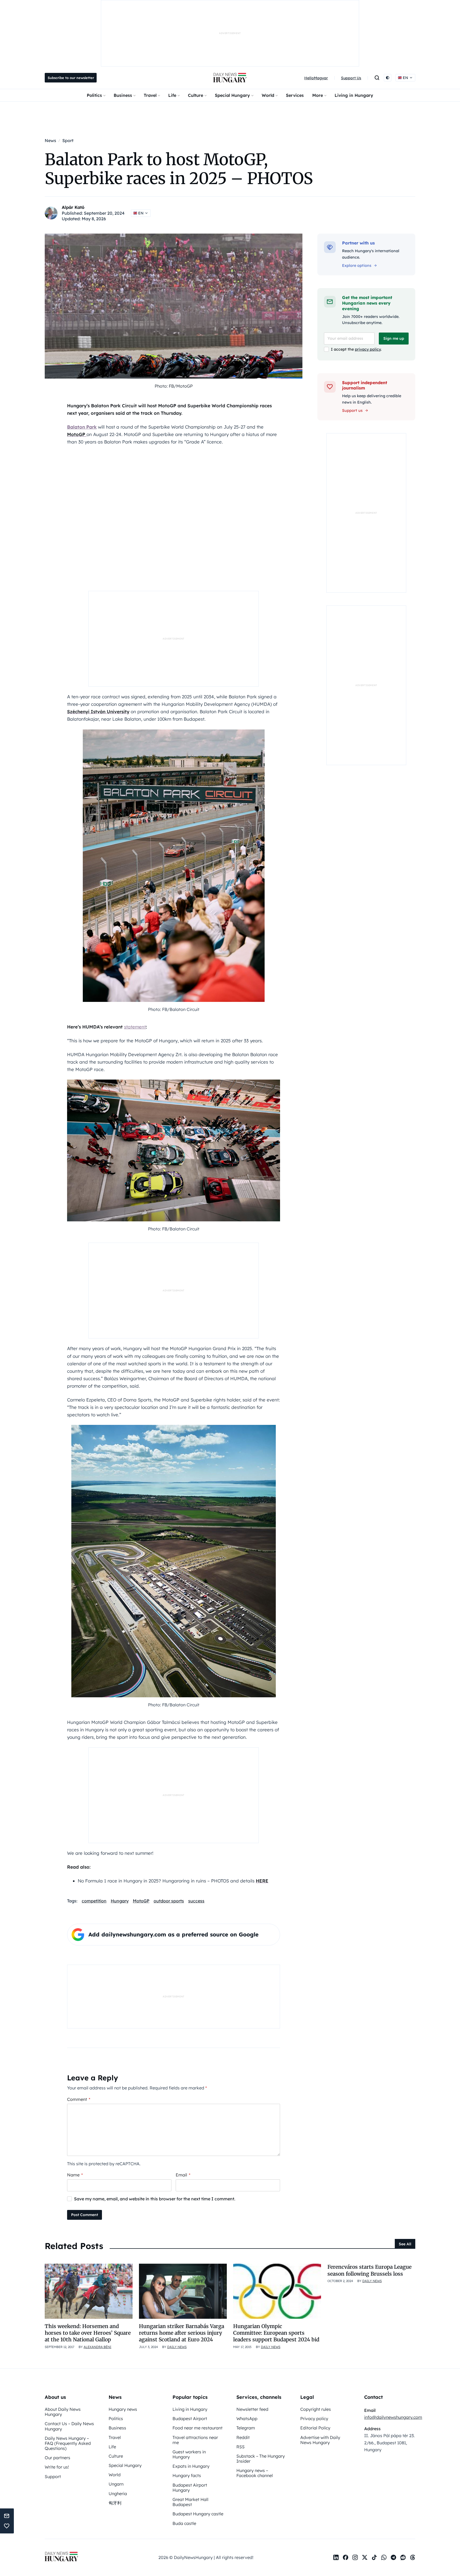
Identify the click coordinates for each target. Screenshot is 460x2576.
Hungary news (123, 2409)
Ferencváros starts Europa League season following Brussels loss (369, 2270)
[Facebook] (346, 2557)
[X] (365, 2557)
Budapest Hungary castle (198, 2514)
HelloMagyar (316, 78)
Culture (196, 95)
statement (135, 1027)
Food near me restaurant (198, 2428)
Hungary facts (187, 2475)
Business (123, 95)
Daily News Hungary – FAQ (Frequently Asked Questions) (68, 2443)
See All (405, 2244)
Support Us (351, 78)
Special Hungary (232, 95)
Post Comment (85, 2215)
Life (172, 95)
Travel (150, 95)
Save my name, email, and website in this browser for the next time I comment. (155, 2199)
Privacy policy (314, 2419)
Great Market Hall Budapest (190, 2502)
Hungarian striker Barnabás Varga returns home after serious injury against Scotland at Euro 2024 (182, 2333)
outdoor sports (169, 1901)
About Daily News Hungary (63, 2412)
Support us (352, 410)
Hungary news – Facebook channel (255, 2473)
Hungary (120, 1901)
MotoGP (141, 1901)
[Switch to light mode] (388, 78)
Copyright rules (316, 2409)
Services (295, 95)
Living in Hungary (354, 95)
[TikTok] (374, 2557)
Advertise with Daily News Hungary (320, 2440)
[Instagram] (355, 2557)
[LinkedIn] (336, 2557)
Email (183, 2175)
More (318, 95)
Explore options (357, 266)
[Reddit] (403, 2557)
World (268, 95)
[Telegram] (393, 2557)
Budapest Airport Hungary (190, 2488)
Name (75, 2175)
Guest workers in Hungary (189, 2454)
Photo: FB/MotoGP (174, 386)
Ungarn (116, 2484)
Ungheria (118, 2494)
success (196, 1901)
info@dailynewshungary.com (393, 2417)
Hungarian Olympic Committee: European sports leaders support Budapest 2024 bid (276, 2333)
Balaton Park (82, 427)
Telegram (246, 2428)
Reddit (243, 2437)
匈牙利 (115, 2503)
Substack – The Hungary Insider (261, 2459)
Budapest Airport (190, 2419)
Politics (94, 95)
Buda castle (184, 2523)
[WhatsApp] (384, 2557)
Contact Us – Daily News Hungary (69, 2426)
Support (53, 2477)
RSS (241, 2447)
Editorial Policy (315, 2428)
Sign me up (394, 338)
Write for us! (57, 2467)
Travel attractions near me (195, 2440)
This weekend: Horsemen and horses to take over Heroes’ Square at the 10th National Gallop (88, 2333)
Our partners (57, 2458)
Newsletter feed (252, 2409)
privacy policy (368, 349)
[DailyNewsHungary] (230, 78)
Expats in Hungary (191, 2466)
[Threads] (413, 2557)
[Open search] (377, 78)
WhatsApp (247, 2419)
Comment (79, 2099)
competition (94, 1901)
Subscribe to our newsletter (71, 78)
